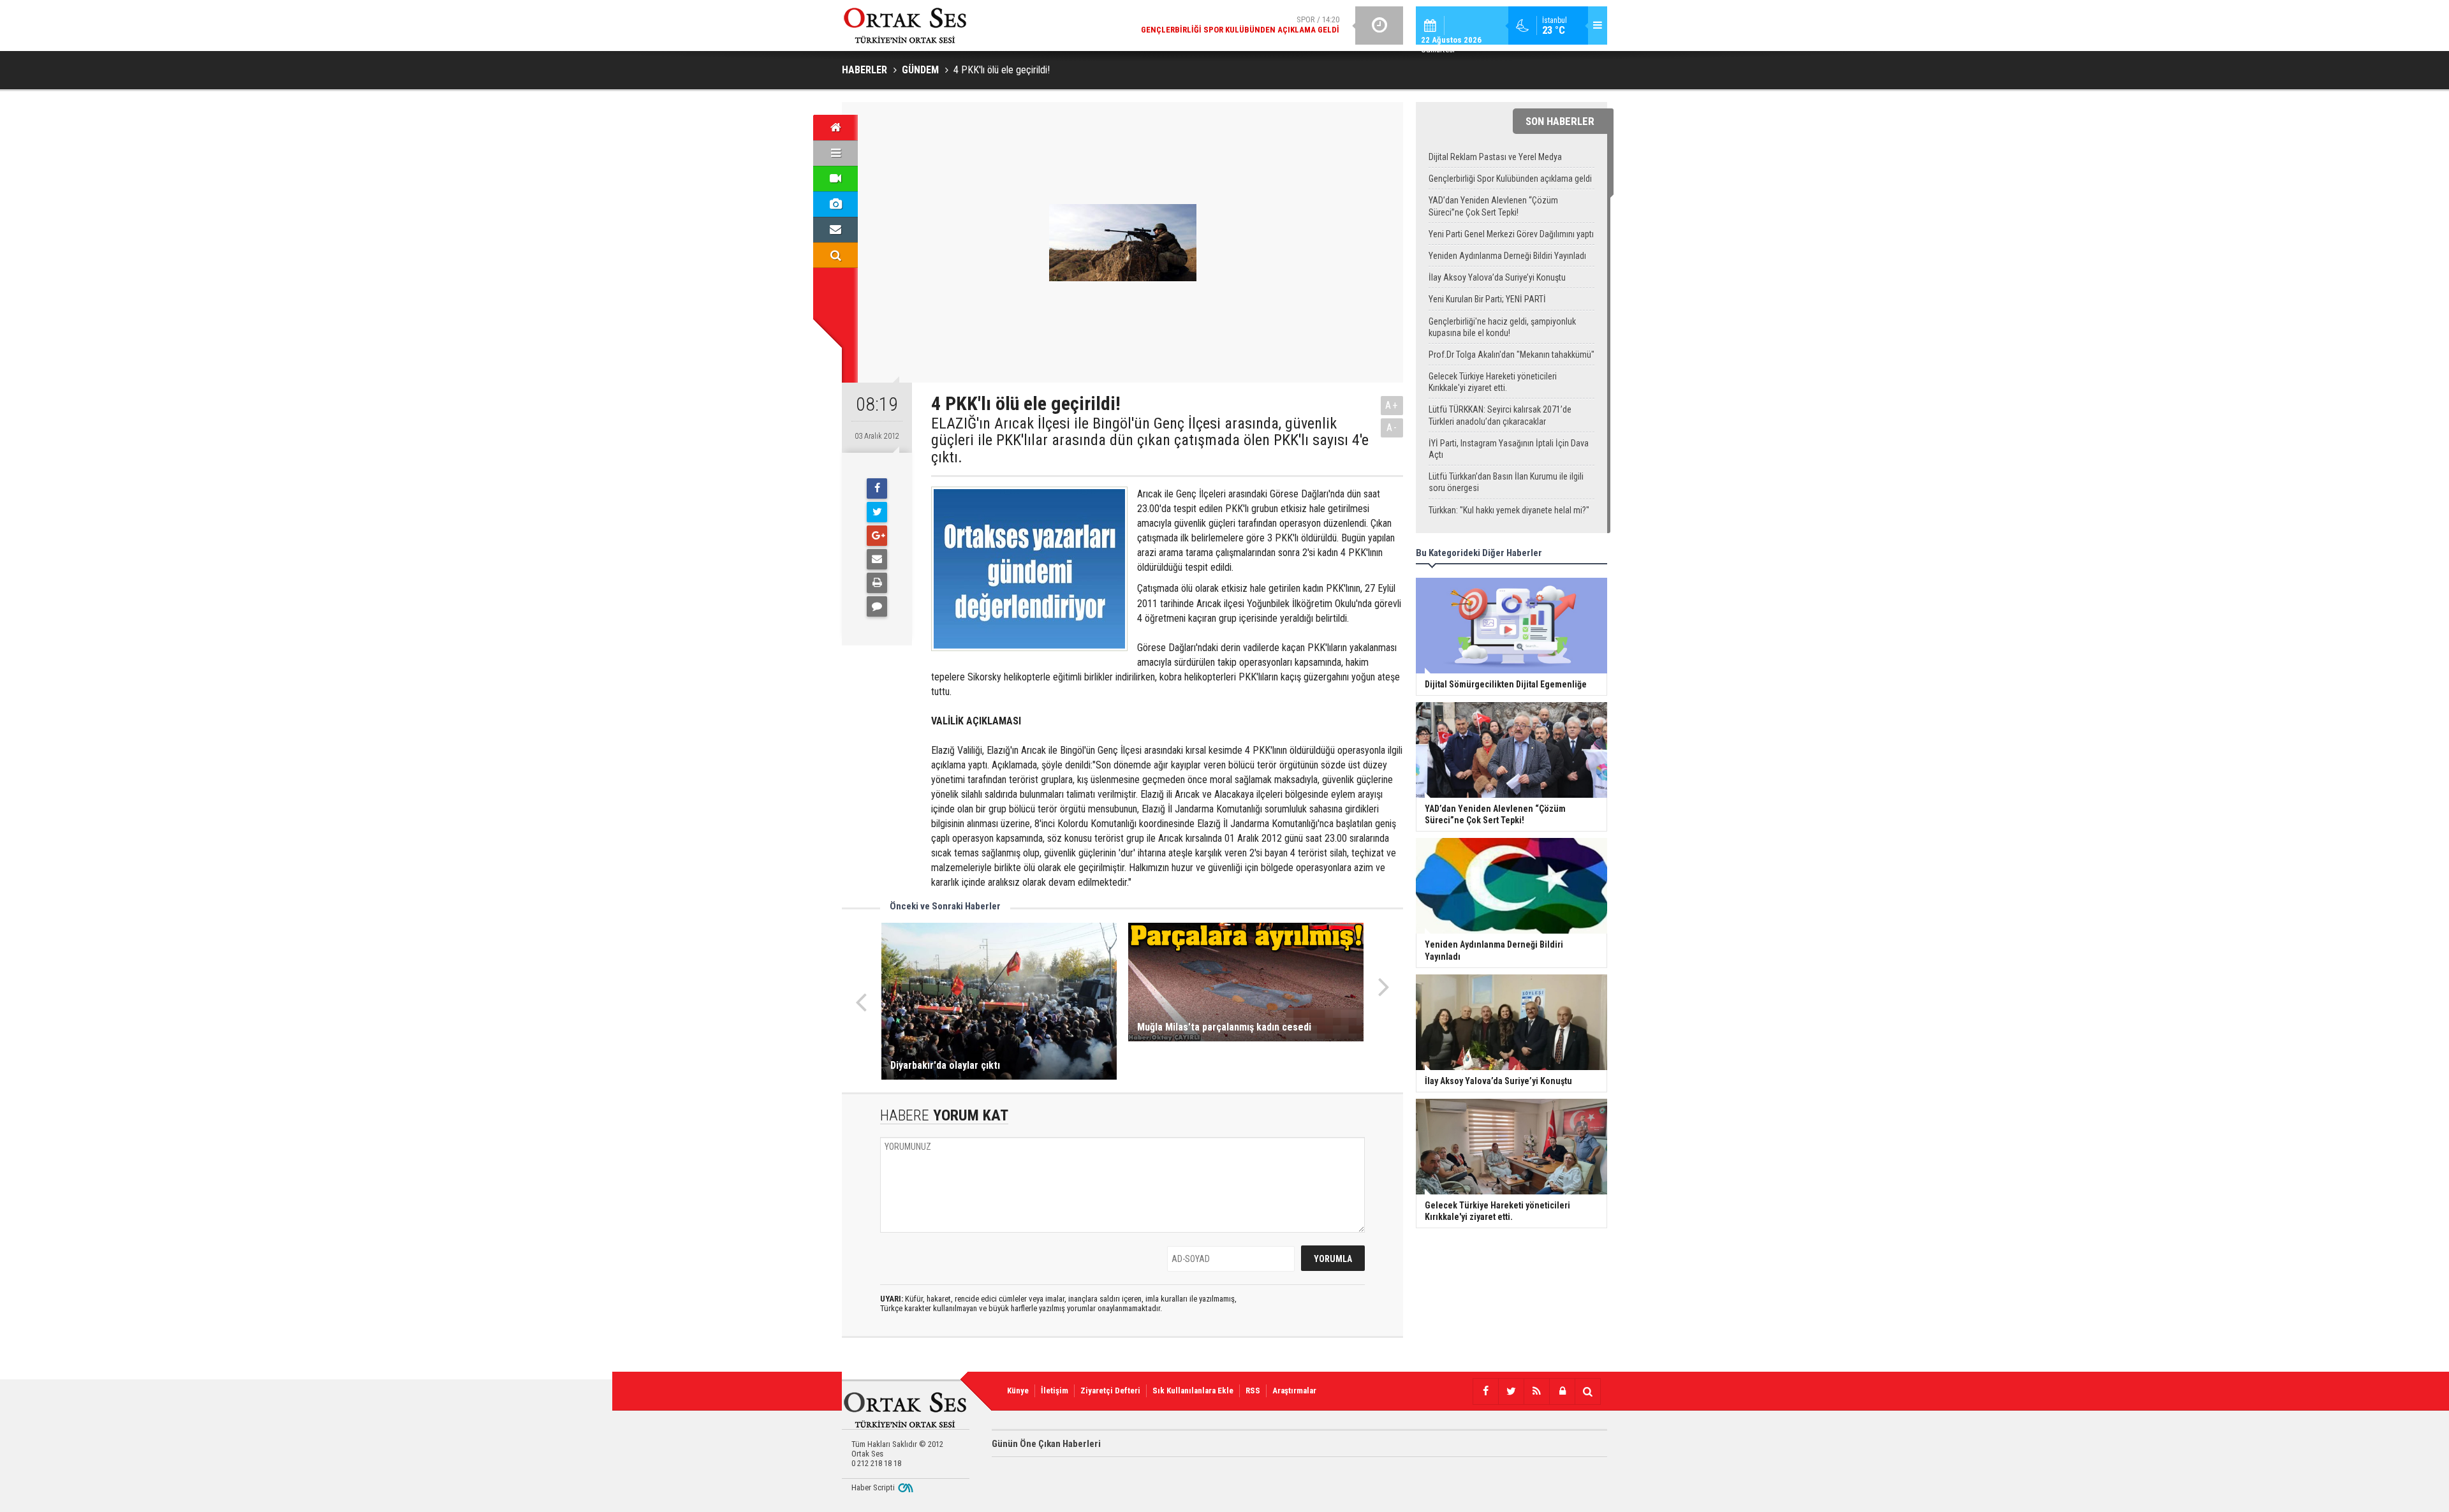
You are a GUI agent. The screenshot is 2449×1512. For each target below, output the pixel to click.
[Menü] (835, 153)
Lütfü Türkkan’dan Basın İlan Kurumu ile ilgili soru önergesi (1506, 482)
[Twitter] (877, 512)
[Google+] (877, 536)
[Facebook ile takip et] (1485, 1391)
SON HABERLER (1560, 121)
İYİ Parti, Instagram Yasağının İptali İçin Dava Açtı (1509, 449)
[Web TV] (835, 179)
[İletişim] (835, 230)
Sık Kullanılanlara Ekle (1193, 1391)
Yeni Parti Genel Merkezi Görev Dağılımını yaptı (1511, 234)
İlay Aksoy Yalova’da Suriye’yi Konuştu (1497, 277)
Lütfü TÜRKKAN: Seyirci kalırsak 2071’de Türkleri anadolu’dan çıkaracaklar (1500, 415)
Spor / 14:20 (1240, 25)
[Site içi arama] (835, 255)
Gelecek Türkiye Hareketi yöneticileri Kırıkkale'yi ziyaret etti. (1493, 382)
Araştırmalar (1294, 1391)
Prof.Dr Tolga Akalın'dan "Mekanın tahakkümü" (1511, 355)
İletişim (1055, 1391)
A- (1392, 428)
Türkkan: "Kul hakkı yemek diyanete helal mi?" (1509, 510)
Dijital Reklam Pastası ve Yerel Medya (1495, 157)
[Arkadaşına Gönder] (877, 559)
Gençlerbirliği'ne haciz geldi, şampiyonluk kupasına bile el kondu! (1502, 327)
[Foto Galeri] (835, 204)
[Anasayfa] (835, 128)
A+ (1392, 405)
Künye (1018, 1391)
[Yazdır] (877, 583)
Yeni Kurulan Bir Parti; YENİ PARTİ (1487, 299)
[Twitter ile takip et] (1511, 1391)
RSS (1253, 1391)
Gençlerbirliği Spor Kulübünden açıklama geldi (1510, 179)
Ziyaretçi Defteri (1110, 1391)
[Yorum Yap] (877, 606)
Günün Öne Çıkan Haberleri (1046, 1444)
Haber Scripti (873, 1487)
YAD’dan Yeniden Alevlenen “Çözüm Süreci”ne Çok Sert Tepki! (1493, 206)
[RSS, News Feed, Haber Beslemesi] (1536, 1391)
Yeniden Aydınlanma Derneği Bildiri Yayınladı (1507, 256)
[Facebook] (877, 488)
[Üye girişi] (1562, 1391)
